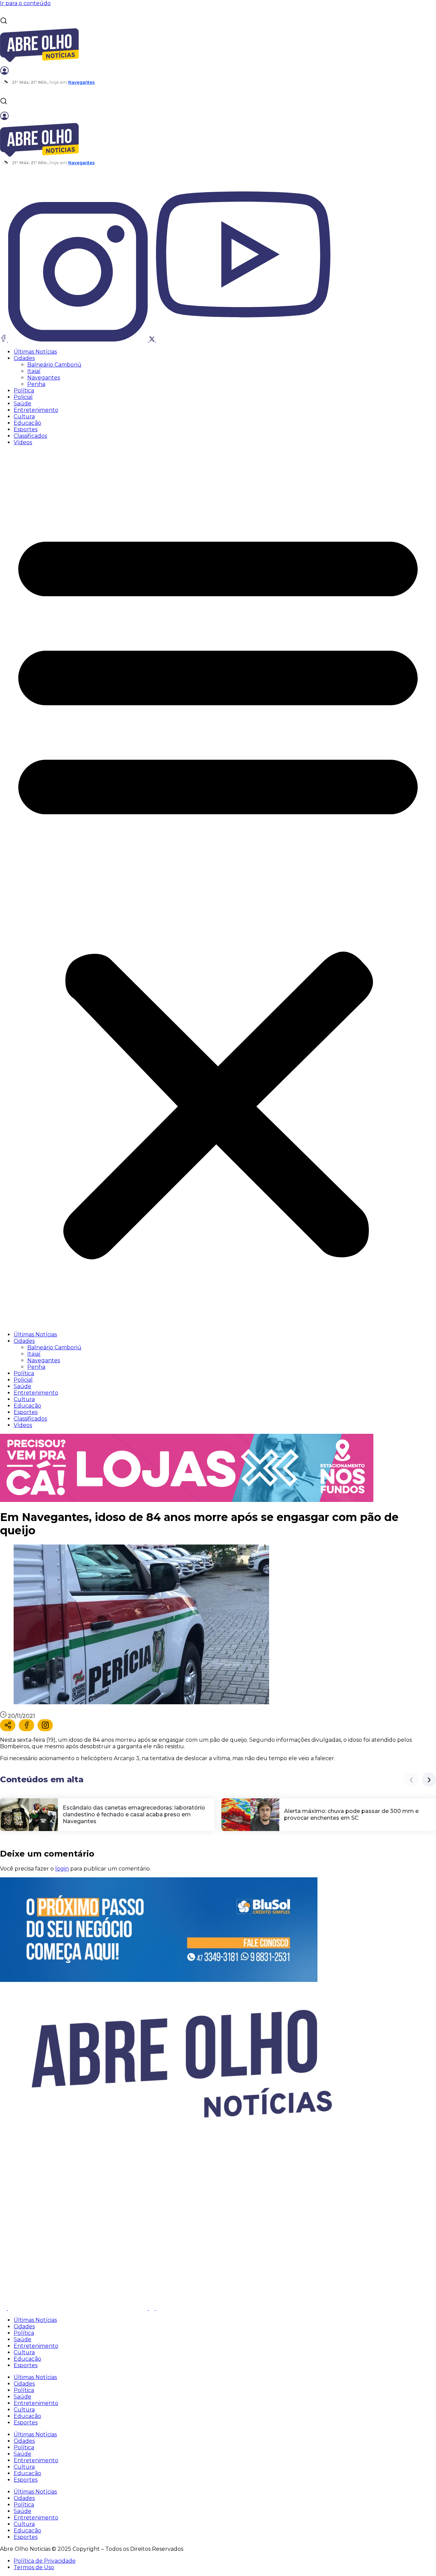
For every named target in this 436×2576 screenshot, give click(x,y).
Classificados (30, 436)
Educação (27, 423)
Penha (36, 384)
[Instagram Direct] (45, 1725)
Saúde (22, 404)
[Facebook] (26, 1725)
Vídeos (23, 442)
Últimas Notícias (35, 352)
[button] (218, 888)
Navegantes (44, 378)
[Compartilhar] (8, 1725)
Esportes (26, 429)
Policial (23, 397)
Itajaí (34, 371)
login (62, 1869)
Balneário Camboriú (54, 365)
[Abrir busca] (4, 21)
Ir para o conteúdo (25, 3)
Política (24, 391)
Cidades (24, 358)
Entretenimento (36, 410)
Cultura (24, 416)
